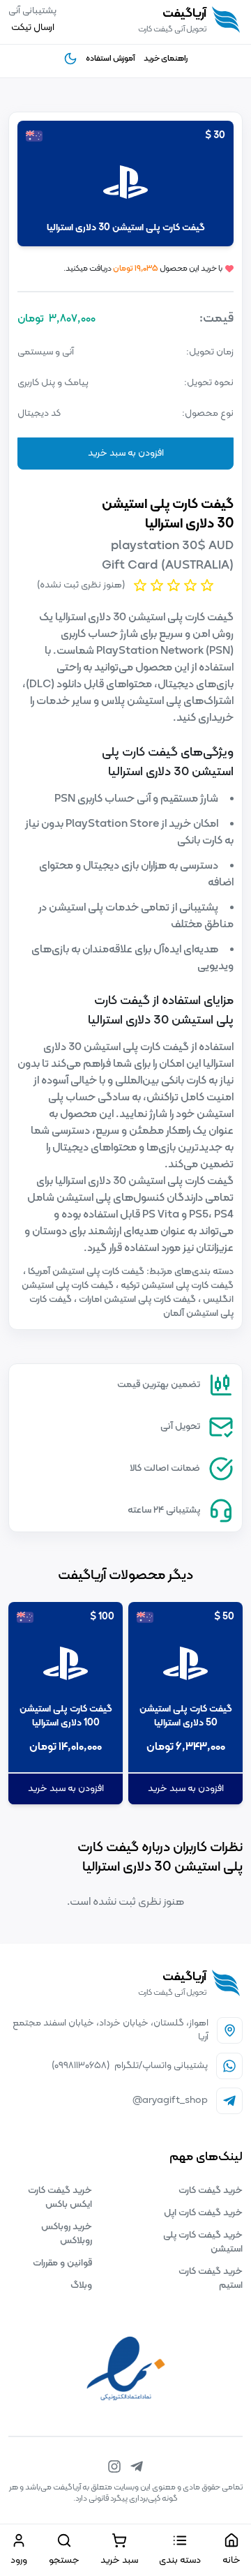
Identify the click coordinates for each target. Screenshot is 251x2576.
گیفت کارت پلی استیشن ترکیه (176, 1286)
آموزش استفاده (111, 59)
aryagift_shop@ (170, 2101)
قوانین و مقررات (62, 2263)
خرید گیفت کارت (211, 2191)
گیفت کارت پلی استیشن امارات (136, 1300)
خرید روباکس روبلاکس (67, 2234)
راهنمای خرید (166, 59)
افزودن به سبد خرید (126, 453)
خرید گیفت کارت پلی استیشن (203, 2242)
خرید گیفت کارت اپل (203, 2213)
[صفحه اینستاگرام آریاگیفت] (114, 2466)
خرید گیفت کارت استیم (211, 2278)
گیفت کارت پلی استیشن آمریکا (85, 1272)
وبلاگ (81, 2285)
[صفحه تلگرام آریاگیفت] (137, 2466)
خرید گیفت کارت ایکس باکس (60, 2197)
